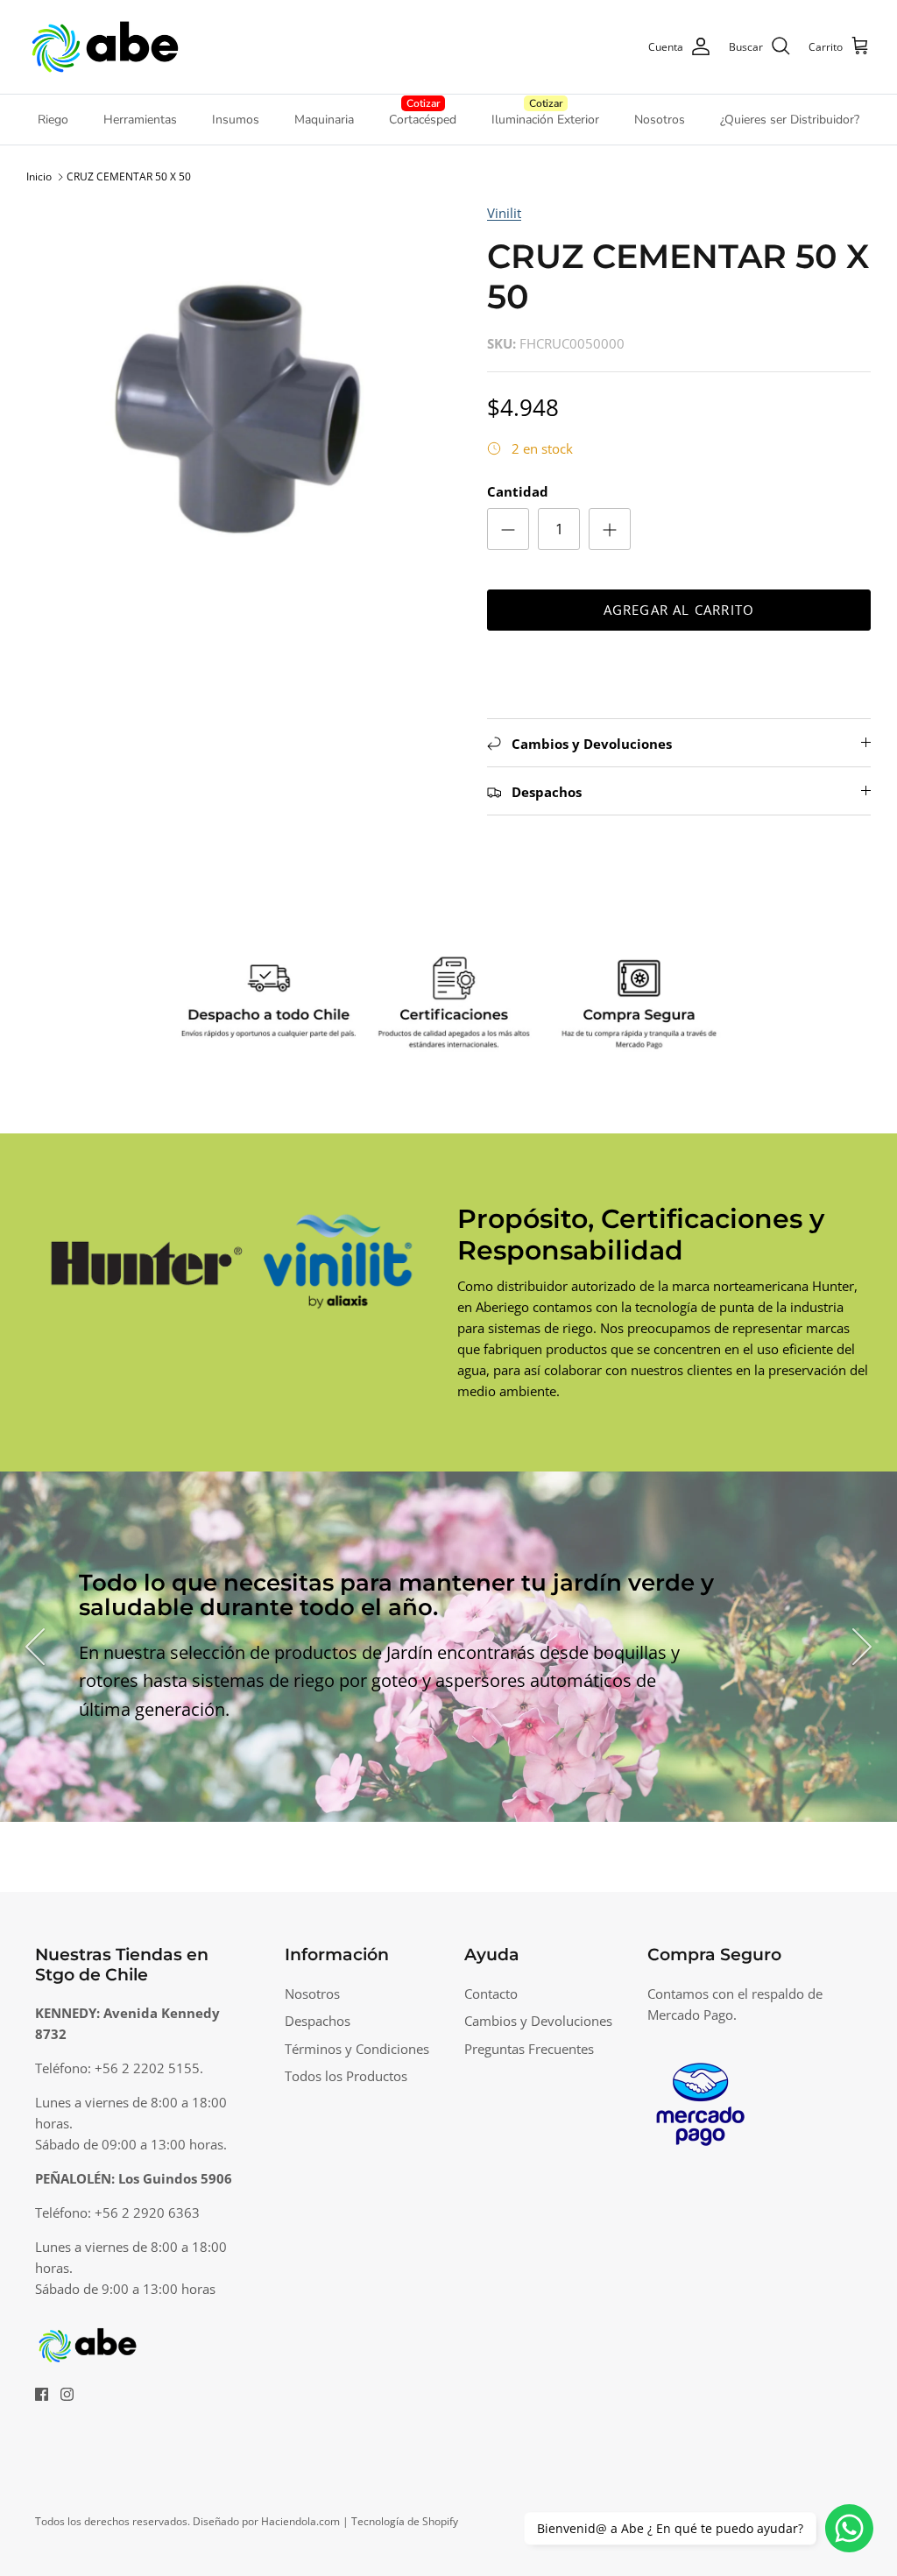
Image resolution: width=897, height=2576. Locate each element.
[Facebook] (42, 2394)
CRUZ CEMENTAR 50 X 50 (129, 176)
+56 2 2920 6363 (147, 2213)
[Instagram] (67, 2394)
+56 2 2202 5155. (149, 2068)
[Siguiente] (862, 1647)
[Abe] (105, 47)
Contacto (491, 1994)
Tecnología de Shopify (405, 2521)
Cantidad (518, 491)
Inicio (39, 176)
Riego (53, 120)
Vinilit (504, 213)
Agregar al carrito (679, 610)
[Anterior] (35, 1647)
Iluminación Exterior (545, 120)
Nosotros (660, 120)
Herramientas (140, 120)
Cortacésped (423, 120)
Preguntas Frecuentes (529, 2049)
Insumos (236, 120)
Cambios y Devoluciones (538, 2021)
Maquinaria (324, 120)
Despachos (318, 2021)
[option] (237, 413)
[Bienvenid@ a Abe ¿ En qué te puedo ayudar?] (849, 2528)
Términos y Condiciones (357, 2049)
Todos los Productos (346, 2076)
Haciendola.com (300, 2521)
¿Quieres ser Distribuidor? (790, 120)
